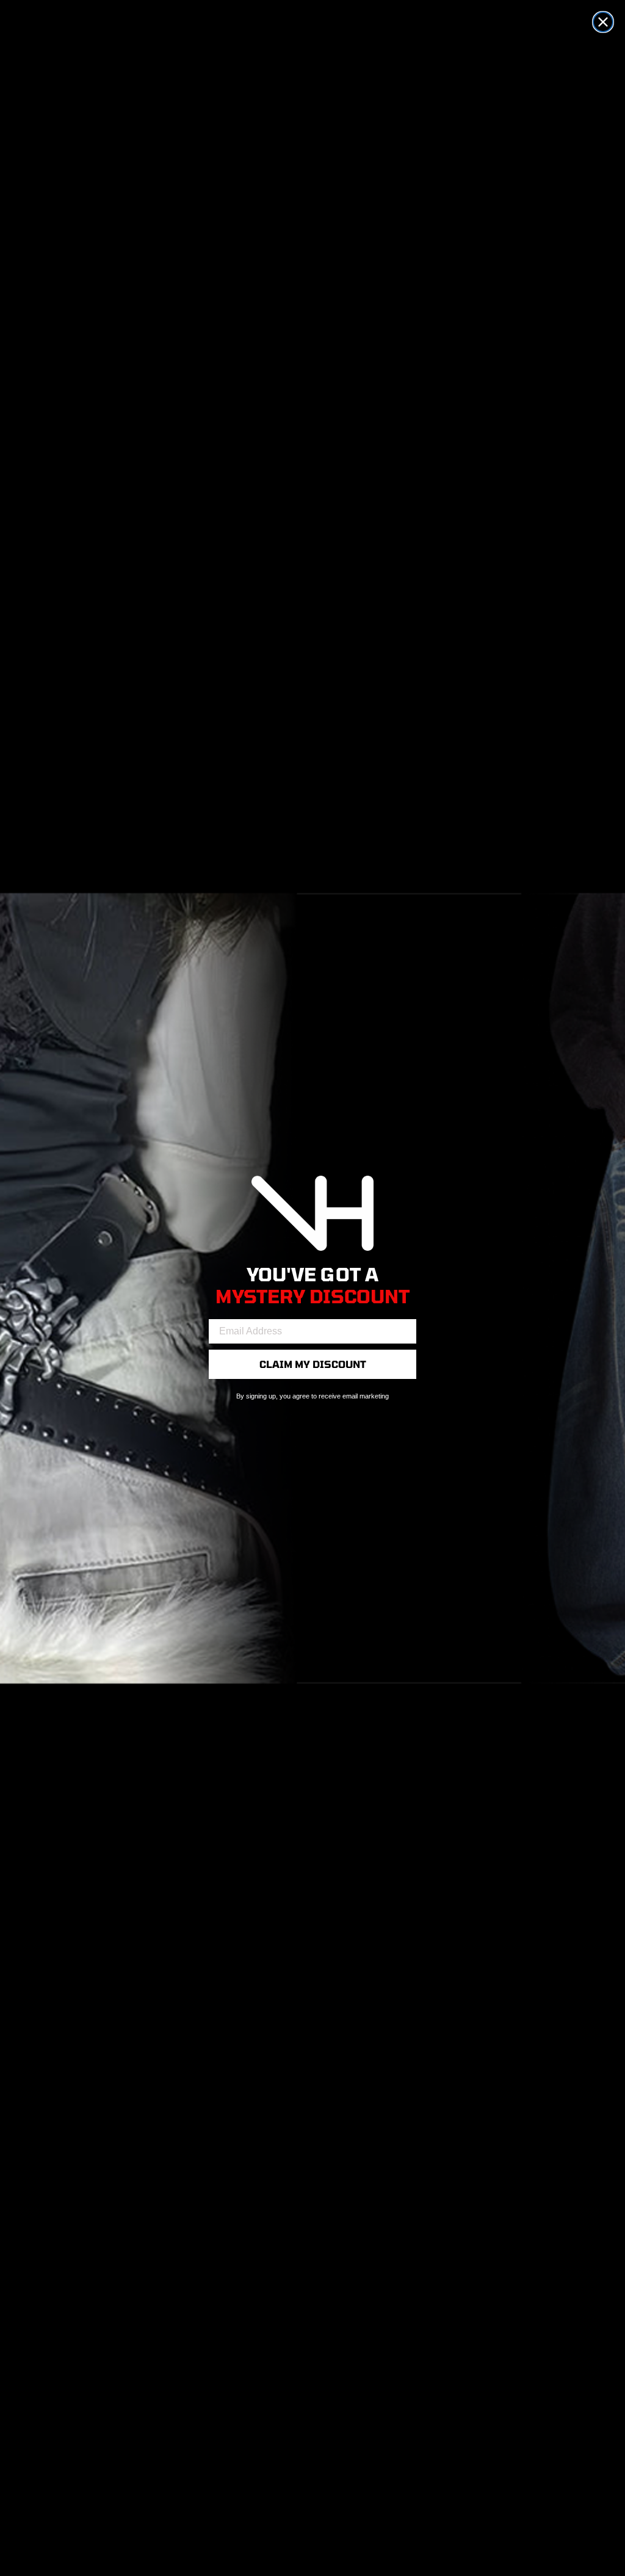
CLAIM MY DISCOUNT (313, 1364)
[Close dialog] (603, 22)
